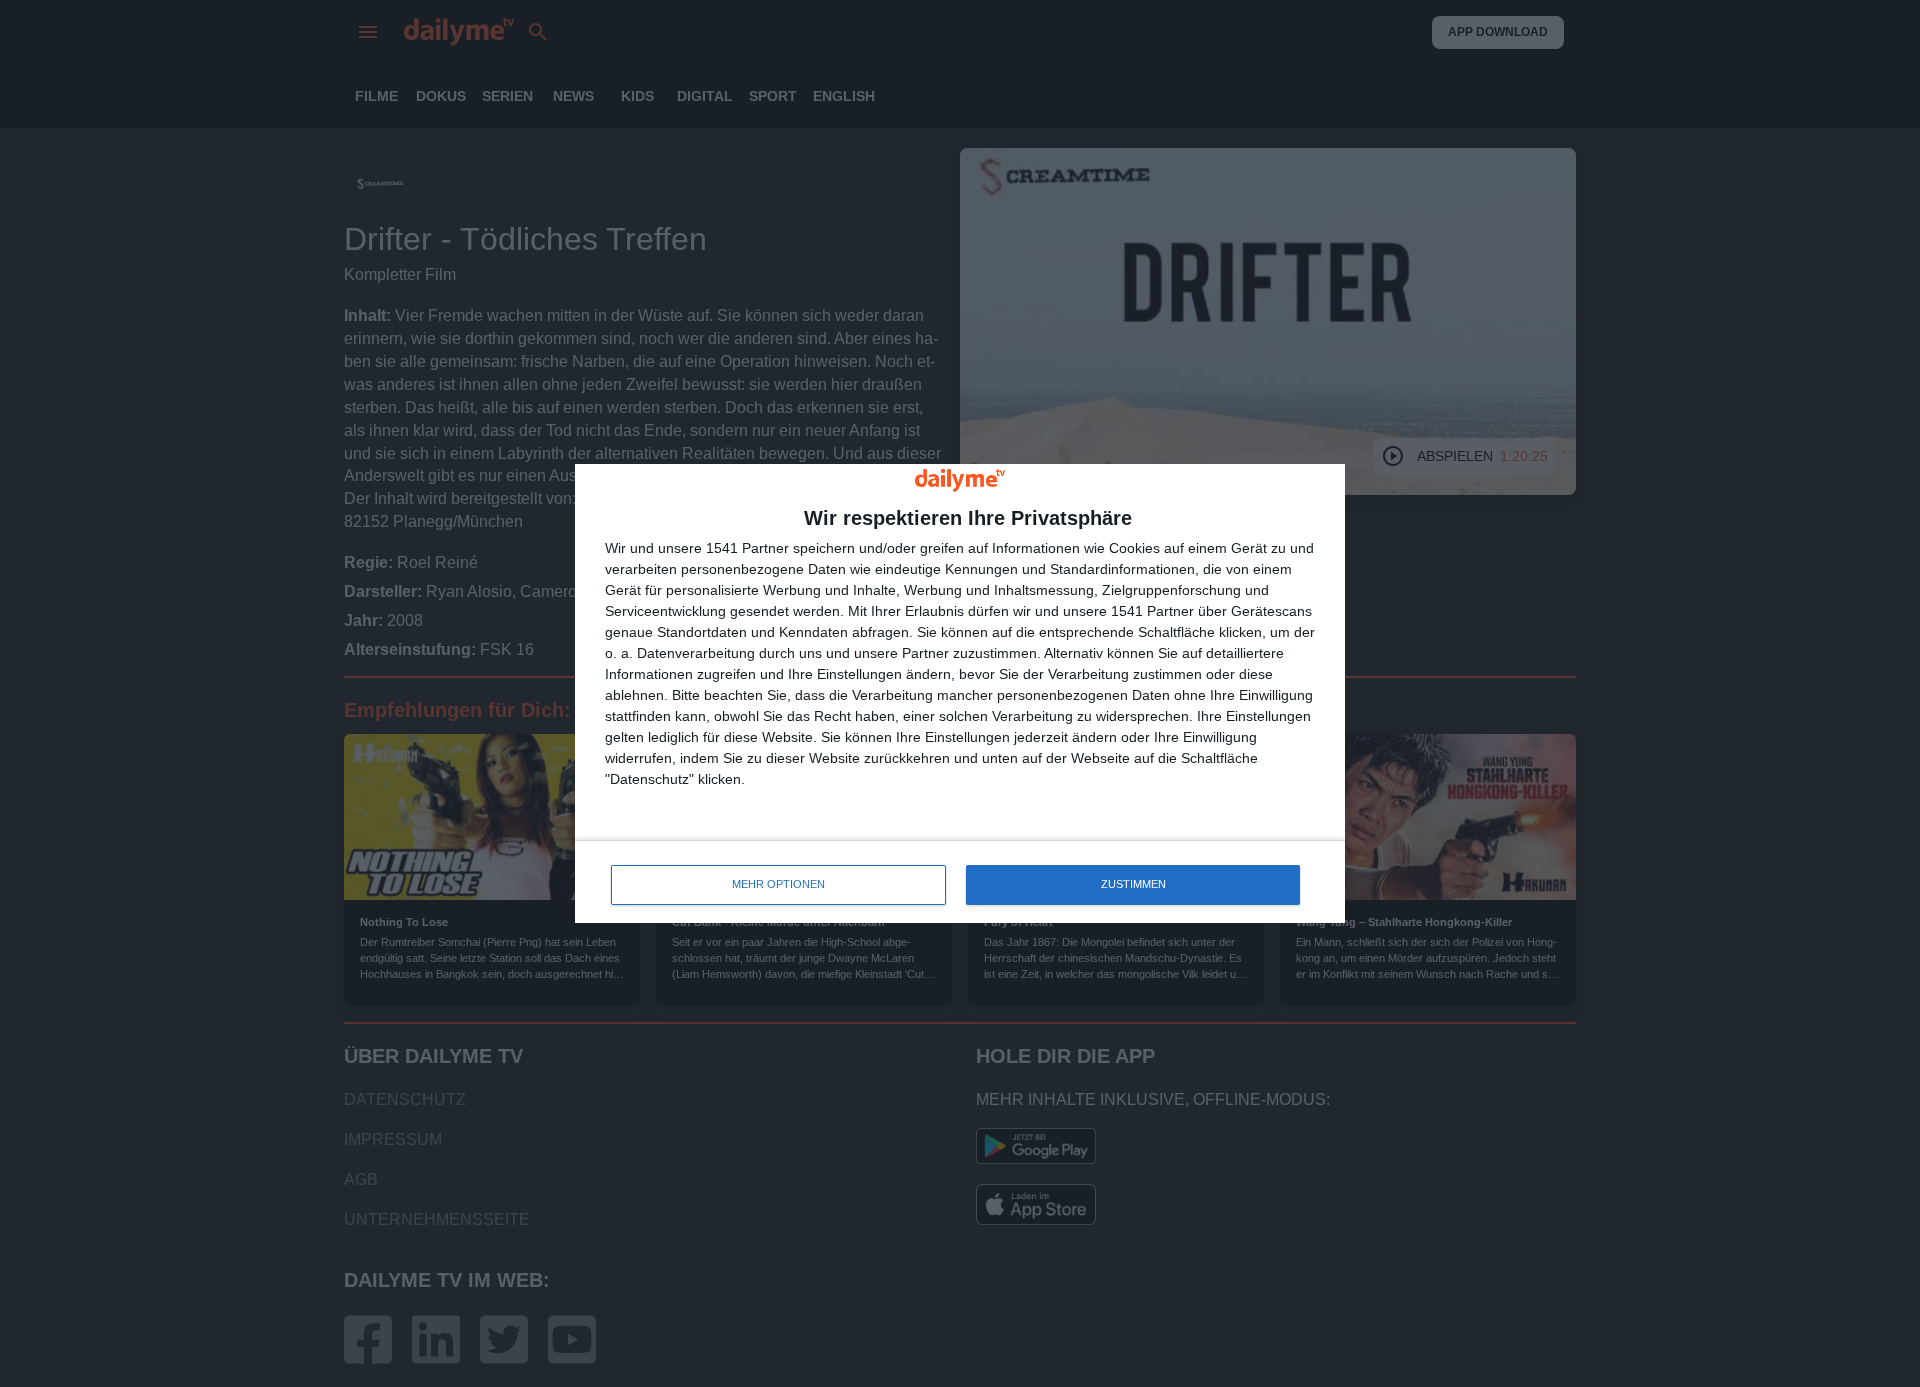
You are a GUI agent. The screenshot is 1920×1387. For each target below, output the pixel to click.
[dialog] (960, 693)
